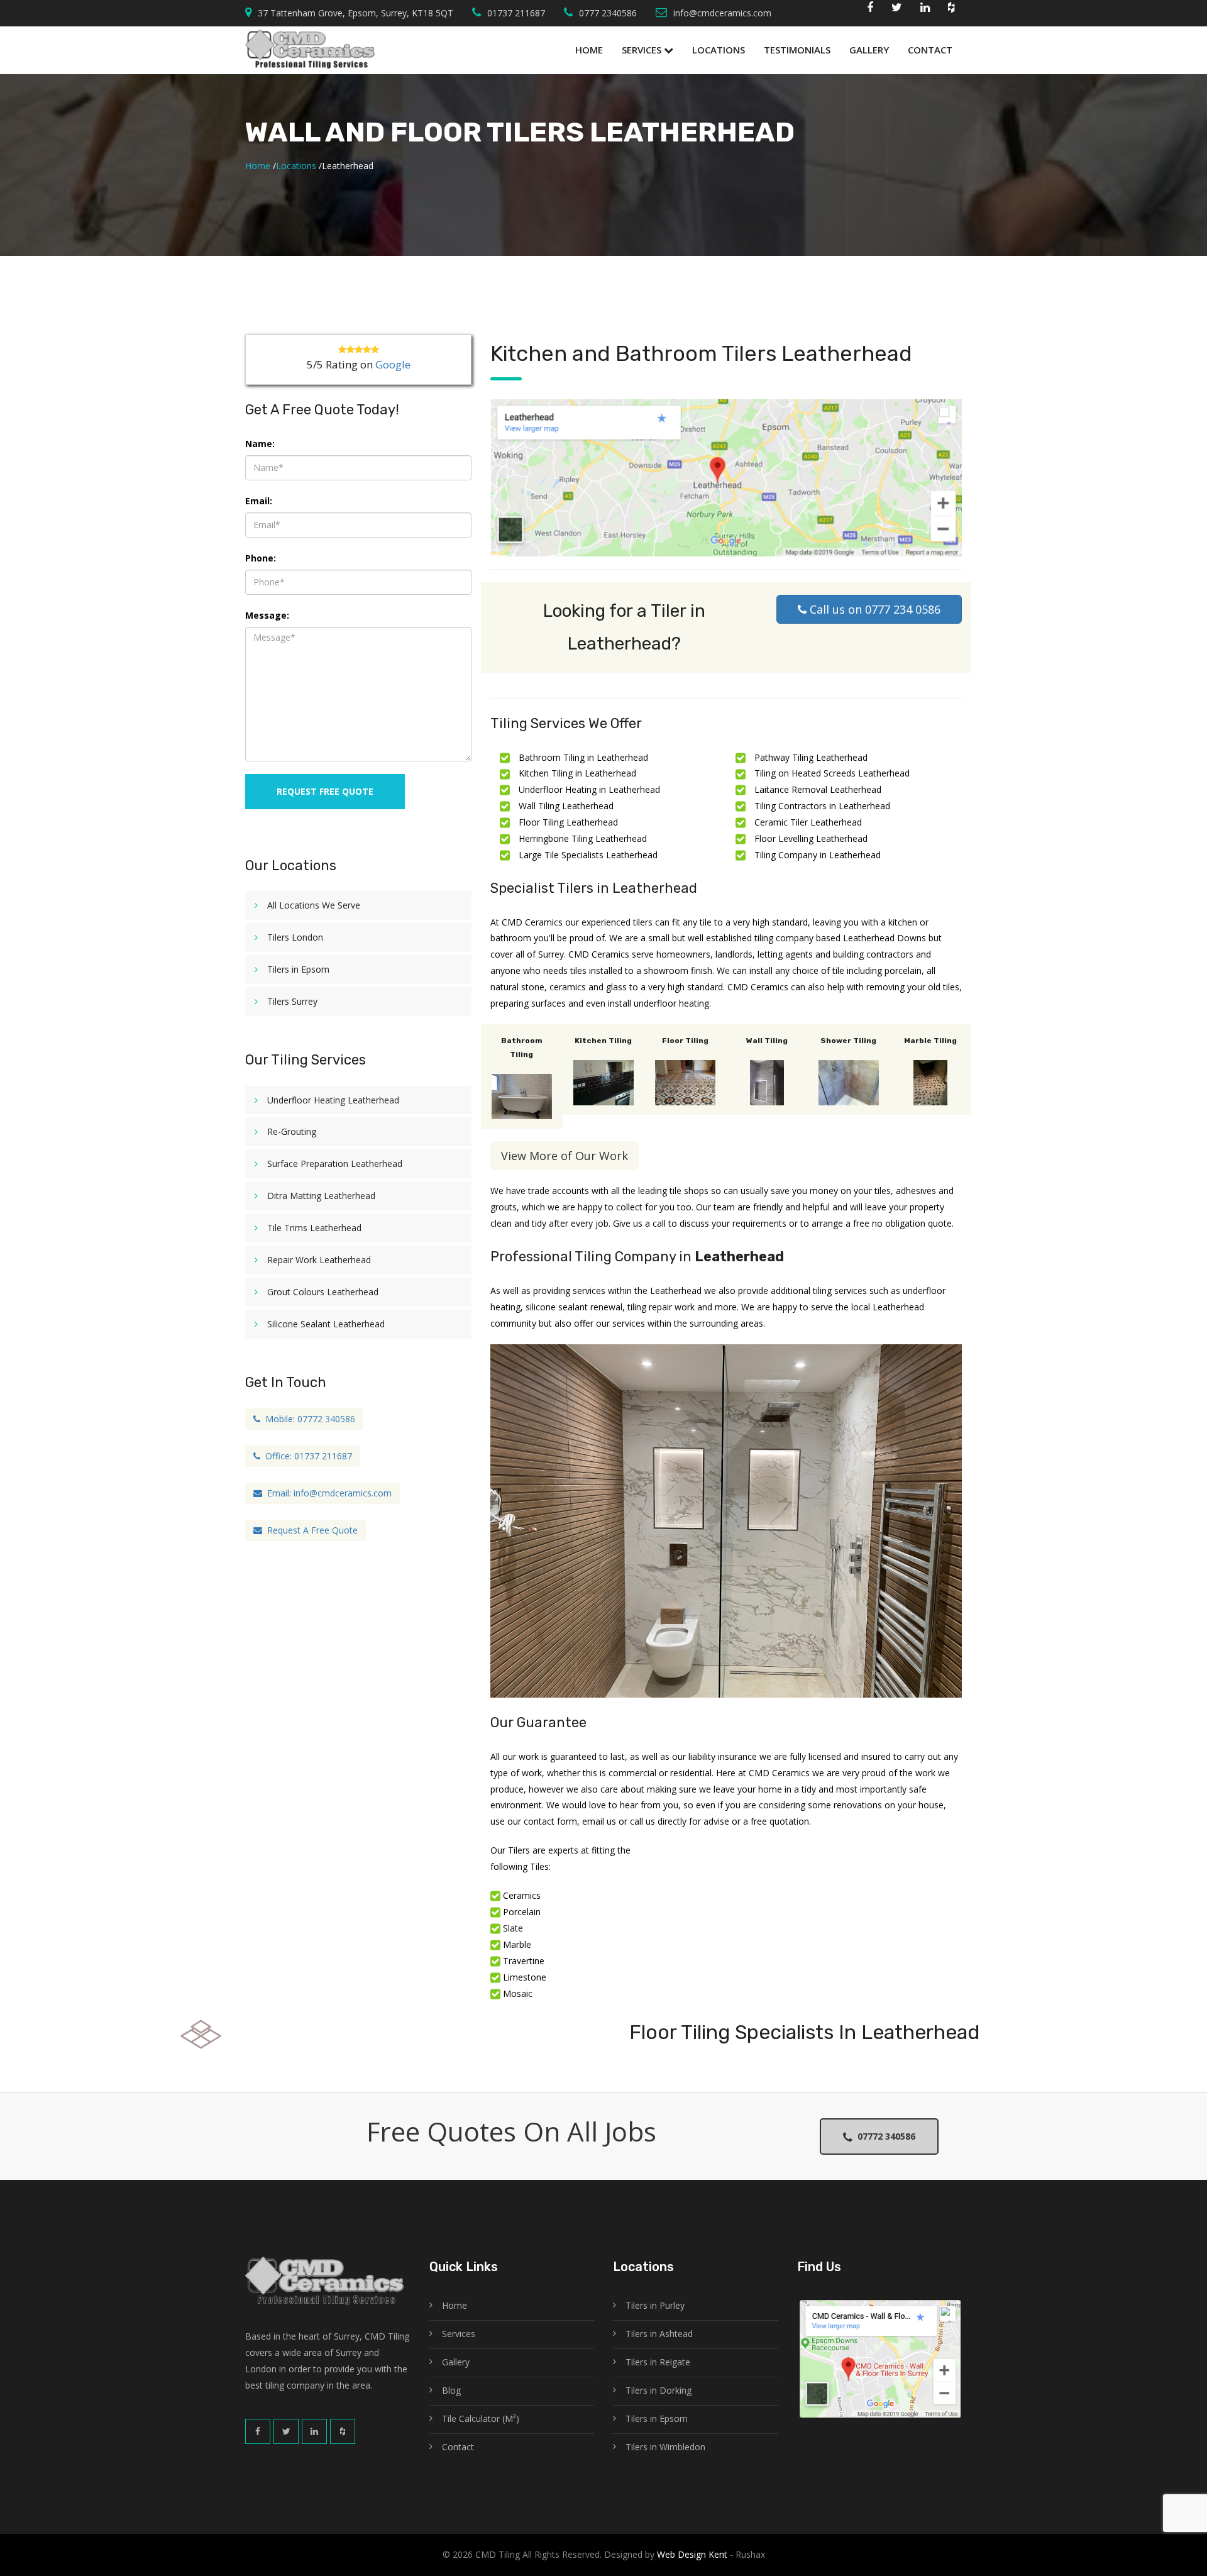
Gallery (869, 50)
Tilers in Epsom (298, 969)
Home (589, 50)
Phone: (261, 558)
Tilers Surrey (292, 1001)
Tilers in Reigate (658, 2362)
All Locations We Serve (314, 905)
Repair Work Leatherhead (319, 1260)
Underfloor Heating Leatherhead (333, 1100)
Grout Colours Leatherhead (323, 1292)
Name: (260, 444)
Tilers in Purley (655, 2305)
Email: (259, 501)
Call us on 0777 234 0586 (874, 609)
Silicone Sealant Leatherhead (326, 1324)
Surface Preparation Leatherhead (335, 1164)
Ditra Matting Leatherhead (321, 1196)
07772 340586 (884, 2136)
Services (643, 50)
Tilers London (295, 937)
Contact (930, 50)
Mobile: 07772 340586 (308, 1419)
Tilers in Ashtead (659, 2334)
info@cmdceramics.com (722, 13)
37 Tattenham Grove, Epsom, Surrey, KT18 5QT (355, 13)
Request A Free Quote (310, 1530)
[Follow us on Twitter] (897, 10)
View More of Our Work (565, 1156)
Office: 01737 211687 (306, 1456)
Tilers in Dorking (659, 2390)
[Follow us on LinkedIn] (314, 2431)
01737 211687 (516, 13)
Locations (719, 50)
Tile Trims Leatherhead (314, 1228)
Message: (267, 615)
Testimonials (797, 50)
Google (393, 364)
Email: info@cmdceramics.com (327, 1493)
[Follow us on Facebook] (870, 10)
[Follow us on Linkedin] (925, 10)
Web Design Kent (691, 2554)
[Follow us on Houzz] (951, 10)
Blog (451, 2390)
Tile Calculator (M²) (481, 2418)
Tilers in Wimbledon (665, 2447)
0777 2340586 (608, 13)
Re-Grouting (292, 1131)
